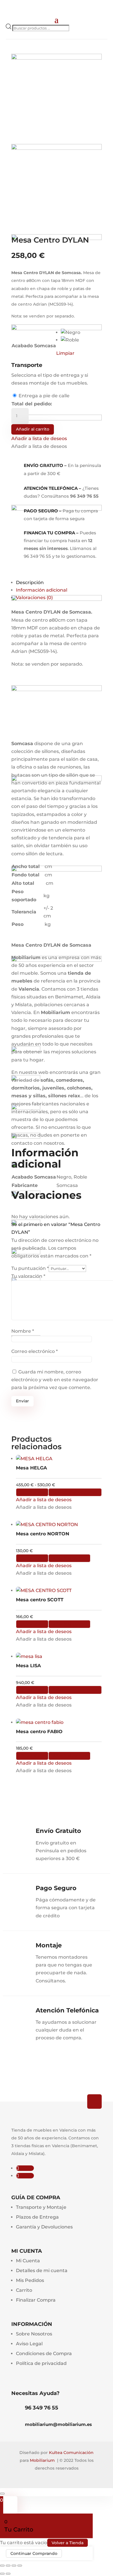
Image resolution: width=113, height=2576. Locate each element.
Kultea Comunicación (71, 2453)
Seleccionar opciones (75, 1492)
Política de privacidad (41, 2363)
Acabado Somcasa (34, 346)
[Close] (2, 2494)
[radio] (71, 333)
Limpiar (65, 353)
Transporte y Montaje (41, 2207)
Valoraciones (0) (34, 598)
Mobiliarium (42, 2460)
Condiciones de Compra (44, 2354)
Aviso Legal (29, 2344)
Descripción (30, 582)
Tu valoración (28, 1276)
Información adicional (42, 590)
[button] (39, 438)
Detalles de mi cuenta (42, 2271)
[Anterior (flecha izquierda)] (2, 2574)
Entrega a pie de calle (44, 396)
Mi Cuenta (28, 2261)
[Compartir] (14, 2566)
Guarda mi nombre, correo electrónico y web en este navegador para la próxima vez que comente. (55, 1380)
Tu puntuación (30, 1268)
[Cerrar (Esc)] (20, 2566)
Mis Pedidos (30, 2280)
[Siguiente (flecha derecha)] (8, 2574)
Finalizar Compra (36, 2300)
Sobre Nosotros (34, 2334)
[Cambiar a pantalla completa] (8, 2566)
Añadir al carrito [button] (69, 1558)
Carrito (24, 2290)
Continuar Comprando (34, 2553)
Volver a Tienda (68, 2543)
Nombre (23, 1331)
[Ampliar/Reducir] (2, 2566)
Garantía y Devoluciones (44, 2227)
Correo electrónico (34, 1351)
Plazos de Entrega (37, 2217)
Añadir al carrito (33, 429)
